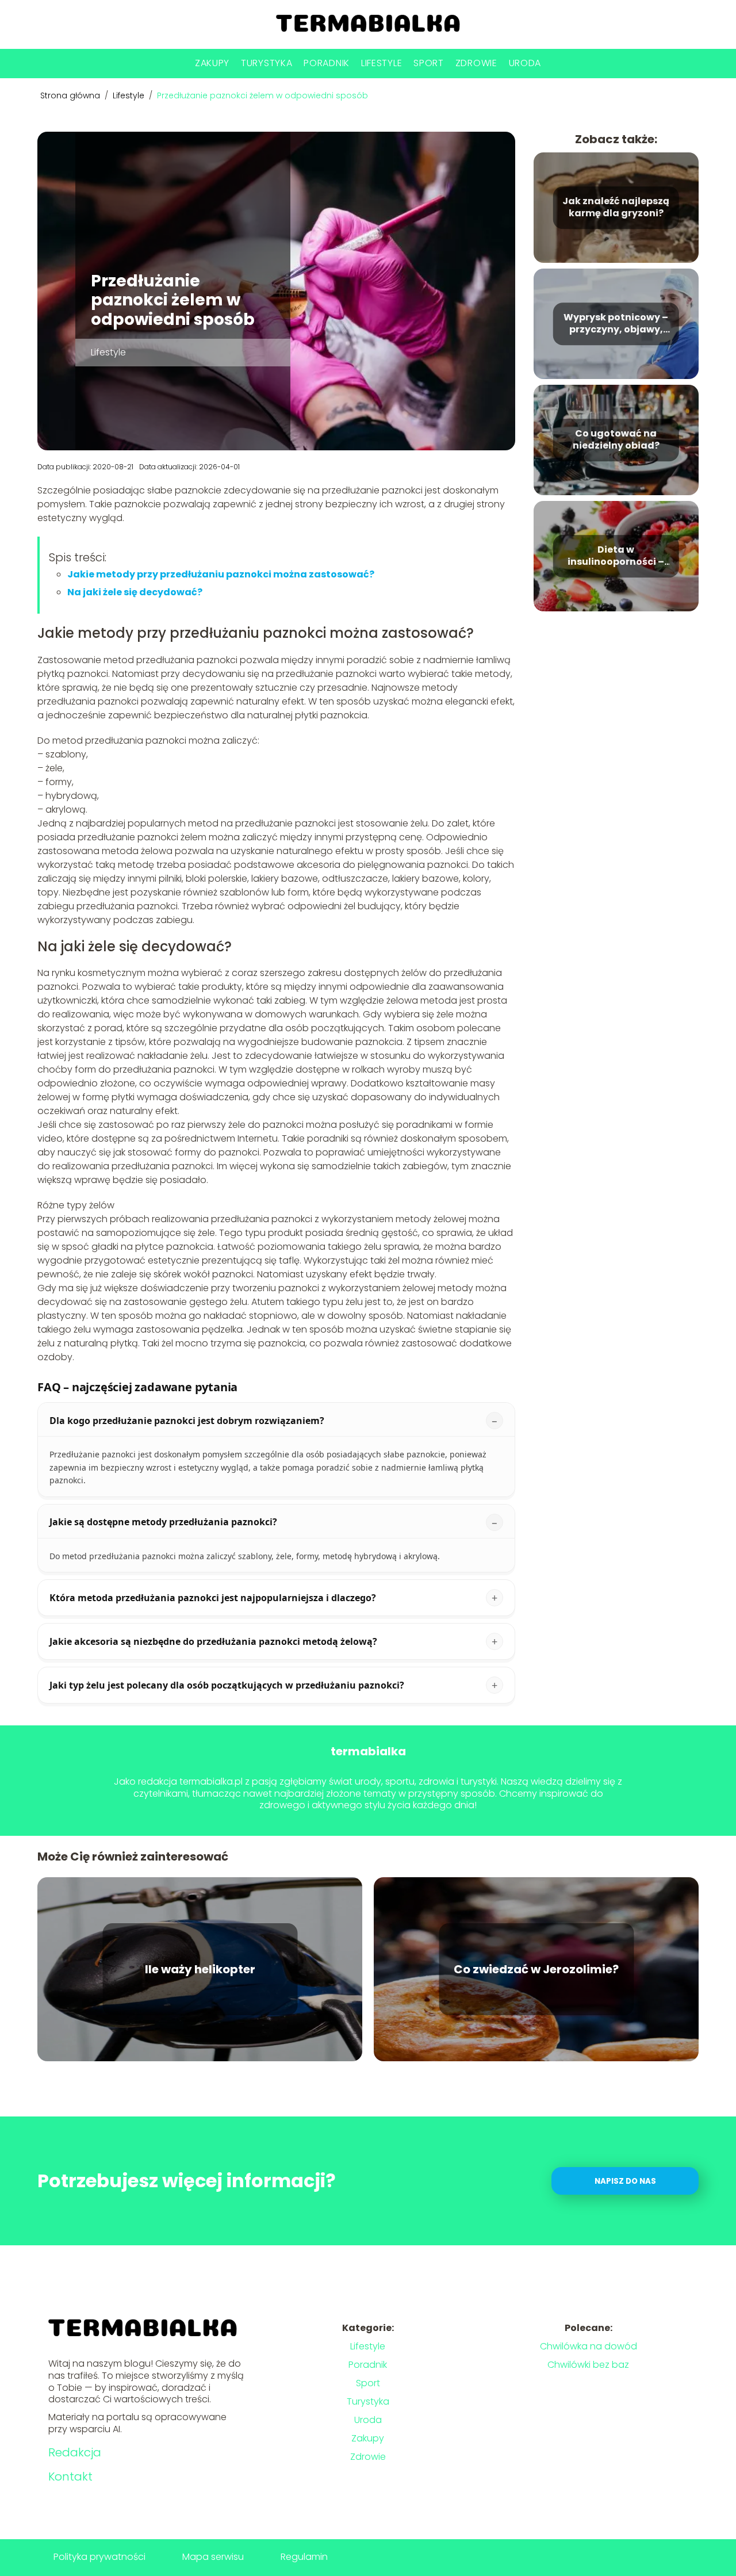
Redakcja (75, 2452)
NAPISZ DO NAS (625, 2181)
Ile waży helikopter (200, 1969)
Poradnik (327, 63)
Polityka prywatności (99, 2557)
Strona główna (71, 95)
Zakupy (212, 63)
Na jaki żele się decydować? (135, 592)
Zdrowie (476, 63)
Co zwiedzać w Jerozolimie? (536, 1969)
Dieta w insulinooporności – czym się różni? (616, 556)
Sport (429, 63)
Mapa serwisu (213, 2557)
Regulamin (304, 2557)
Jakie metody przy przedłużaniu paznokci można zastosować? (221, 574)
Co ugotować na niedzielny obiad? (616, 440)
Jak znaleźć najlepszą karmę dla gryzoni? (616, 208)
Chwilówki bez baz (588, 2365)
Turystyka (267, 63)
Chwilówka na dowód (589, 2346)
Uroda (525, 63)
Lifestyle (382, 63)
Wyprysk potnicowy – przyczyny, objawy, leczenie (616, 324)
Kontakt (70, 2477)
